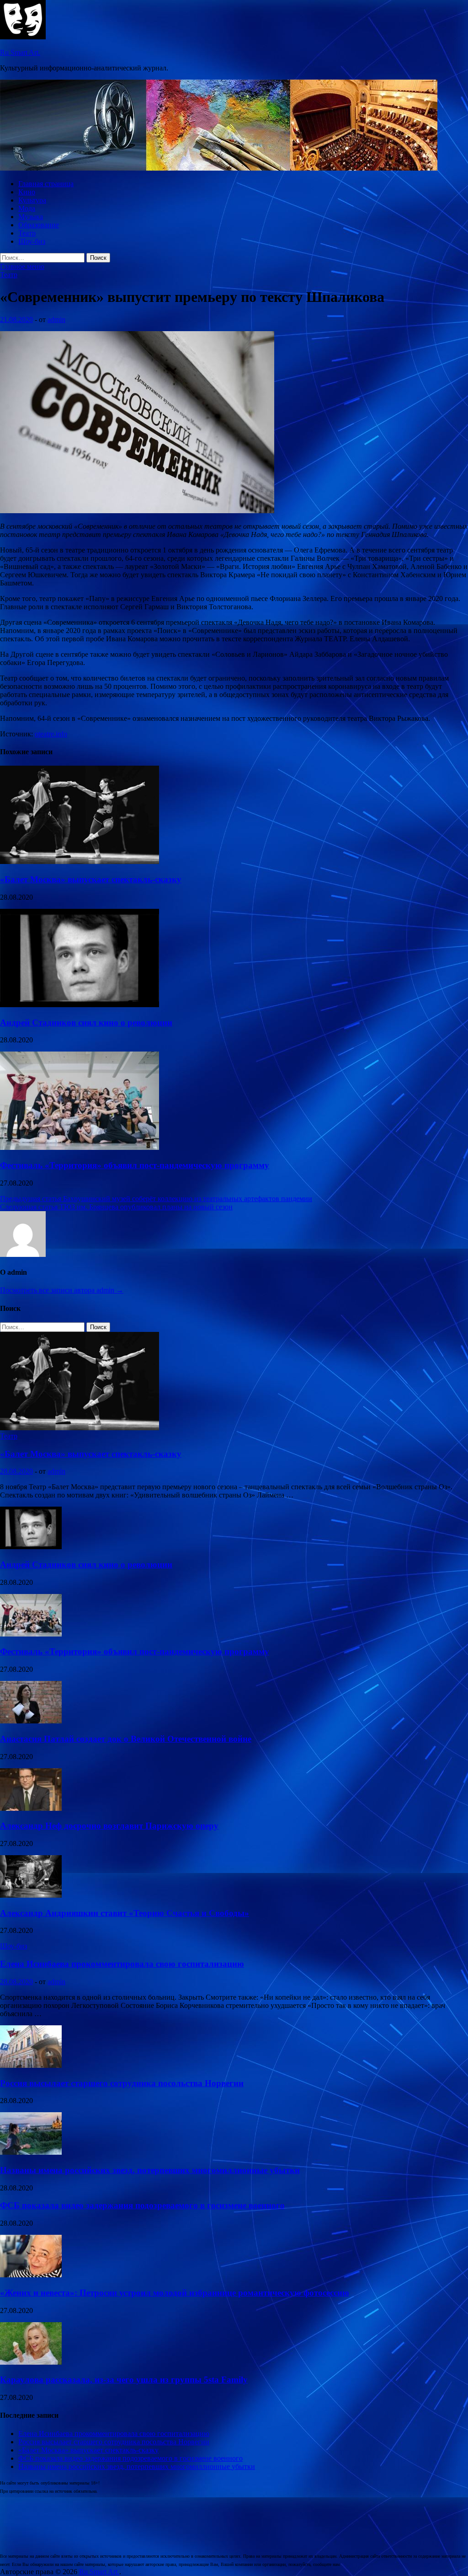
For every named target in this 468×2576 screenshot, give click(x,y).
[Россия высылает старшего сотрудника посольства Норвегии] (31, 2065)
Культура (32, 200)
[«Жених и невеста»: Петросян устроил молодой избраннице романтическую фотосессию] (31, 2275)
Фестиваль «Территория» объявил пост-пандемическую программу (135, 1165)
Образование (39, 225)
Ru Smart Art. (20, 52)
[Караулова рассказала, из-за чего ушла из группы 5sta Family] (31, 2362)
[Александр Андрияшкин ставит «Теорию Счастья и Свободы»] (31, 1895)
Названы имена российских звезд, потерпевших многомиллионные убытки (150, 2170)
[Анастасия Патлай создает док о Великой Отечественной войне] (31, 1721)
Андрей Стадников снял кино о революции (86, 1022)
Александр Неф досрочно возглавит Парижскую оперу (109, 1826)
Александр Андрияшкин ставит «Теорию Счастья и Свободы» (125, 1913)
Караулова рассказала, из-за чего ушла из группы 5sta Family (124, 2380)
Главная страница (46, 184)
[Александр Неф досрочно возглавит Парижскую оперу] (31, 1808)
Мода (27, 208)
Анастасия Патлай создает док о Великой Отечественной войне (126, 1739)
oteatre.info (51, 734)
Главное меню (22, 266)
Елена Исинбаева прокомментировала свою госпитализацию (122, 1964)
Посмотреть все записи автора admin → (62, 1290)
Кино (27, 192)
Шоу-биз (32, 241)
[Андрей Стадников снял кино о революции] (80, 1005)
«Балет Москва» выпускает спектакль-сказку (91, 879)
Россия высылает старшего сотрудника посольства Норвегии (122, 2083)
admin (56, 319)
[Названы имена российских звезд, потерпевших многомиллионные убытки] (31, 2152)
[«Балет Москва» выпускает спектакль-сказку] (80, 861)
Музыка (31, 217)
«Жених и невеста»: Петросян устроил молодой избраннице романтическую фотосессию (175, 2293)
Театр (27, 233)
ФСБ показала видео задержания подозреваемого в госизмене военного (142, 2205)
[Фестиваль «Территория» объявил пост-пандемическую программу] (80, 1147)
